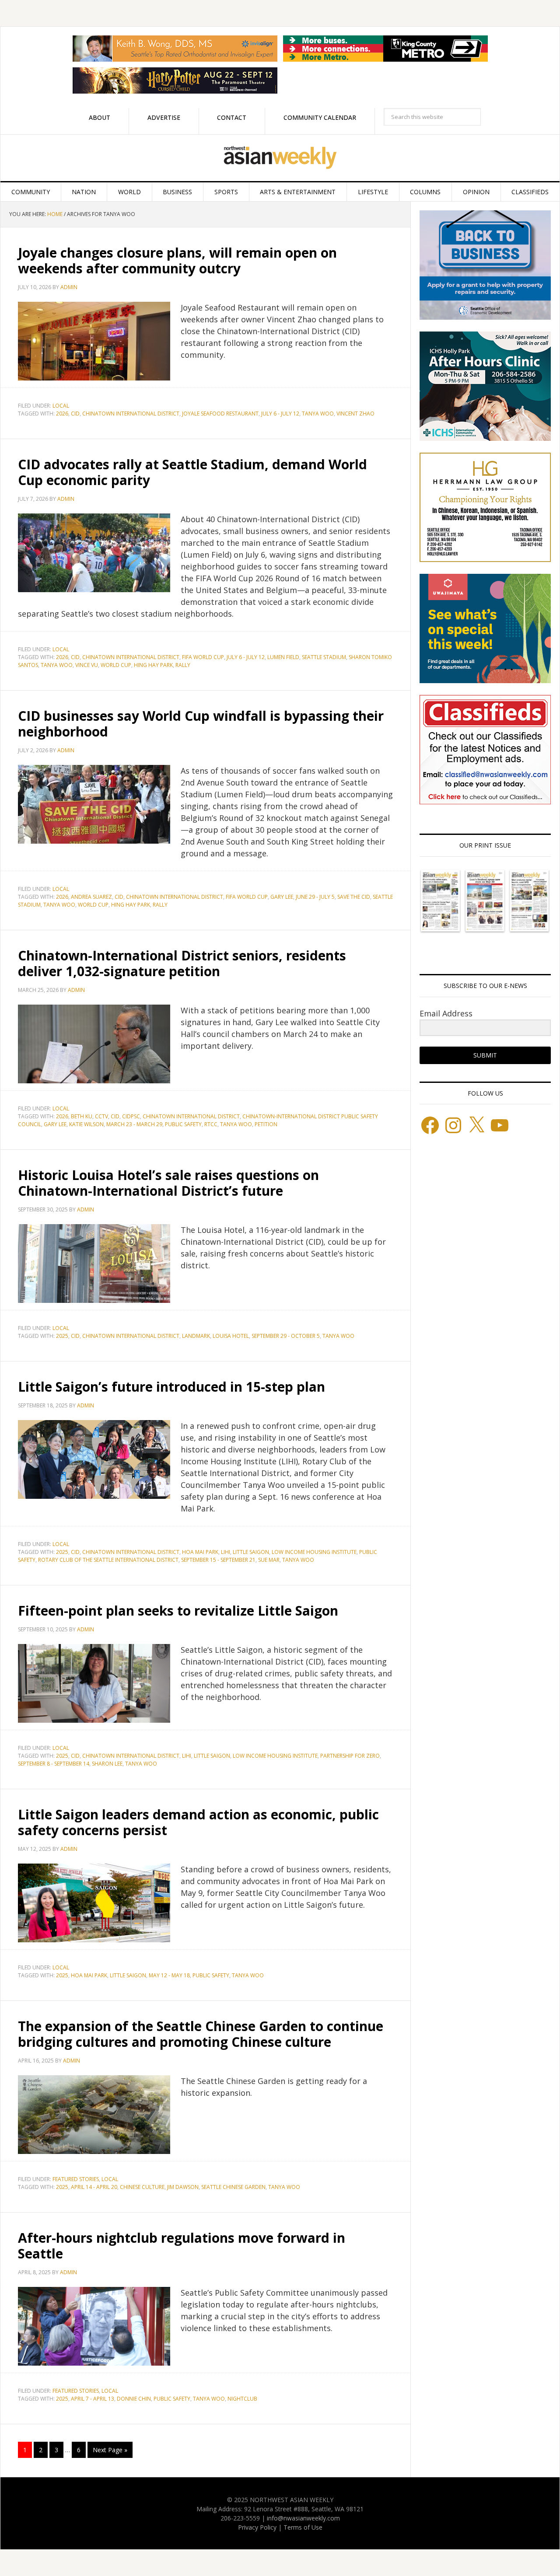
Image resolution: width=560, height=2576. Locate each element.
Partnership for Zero (350, 1756)
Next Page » (110, 2450)
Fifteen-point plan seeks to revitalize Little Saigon (183, 1611)
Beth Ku (82, 1116)
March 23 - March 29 (134, 1124)
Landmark (196, 1336)
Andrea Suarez (91, 897)
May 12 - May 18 (169, 1975)
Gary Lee (282, 897)
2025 (62, 1336)
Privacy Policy (257, 2527)
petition (266, 1124)
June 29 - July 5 (315, 897)
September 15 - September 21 (218, 1560)
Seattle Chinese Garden (233, 2187)
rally (183, 665)
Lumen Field (283, 657)
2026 (62, 414)
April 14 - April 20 (94, 2187)
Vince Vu (87, 665)
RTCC (211, 1124)
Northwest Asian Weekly (280, 158)
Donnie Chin (134, 2399)
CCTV (101, 1116)
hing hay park (153, 665)
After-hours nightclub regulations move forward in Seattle (182, 2246)
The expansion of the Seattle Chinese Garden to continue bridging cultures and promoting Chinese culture (201, 2034)
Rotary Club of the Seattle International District (108, 1560)
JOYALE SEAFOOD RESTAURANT (220, 414)
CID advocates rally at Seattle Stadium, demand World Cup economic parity (192, 472)
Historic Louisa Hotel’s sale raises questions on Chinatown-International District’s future (168, 1183)
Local (61, 406)
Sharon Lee (107, 1764)
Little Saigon (251, 1552)
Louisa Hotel (231, 1336)
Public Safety (183, 1124)
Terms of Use (303, 2527)
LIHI (226, 1552)
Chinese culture (142, 2187)
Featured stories (76, 2179)
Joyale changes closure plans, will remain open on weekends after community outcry (177, 260)
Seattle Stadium (324, 657)
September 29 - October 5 (286, 1336)
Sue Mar (269, 1560)
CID (75, 414)
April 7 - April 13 (93, 2399)
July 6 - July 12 (280, 414)
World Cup (116, 665)
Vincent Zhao (355, 414)
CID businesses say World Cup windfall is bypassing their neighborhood (201, 724)
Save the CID (354, 897)
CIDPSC (131, 1116)
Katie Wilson (86, 1124)
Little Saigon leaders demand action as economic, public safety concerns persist (198, 1822)
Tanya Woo (318, 414)
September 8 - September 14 (54, 1764)
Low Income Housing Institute (314, 1552)
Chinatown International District (131, 414)
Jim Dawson (183, 2187)
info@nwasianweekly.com (303, 2518)
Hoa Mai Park (200, 1552)
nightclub (242, 2399)
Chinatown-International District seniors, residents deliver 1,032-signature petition (182, 963)
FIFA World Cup (203, 657)
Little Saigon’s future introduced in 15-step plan (171, 1387)
